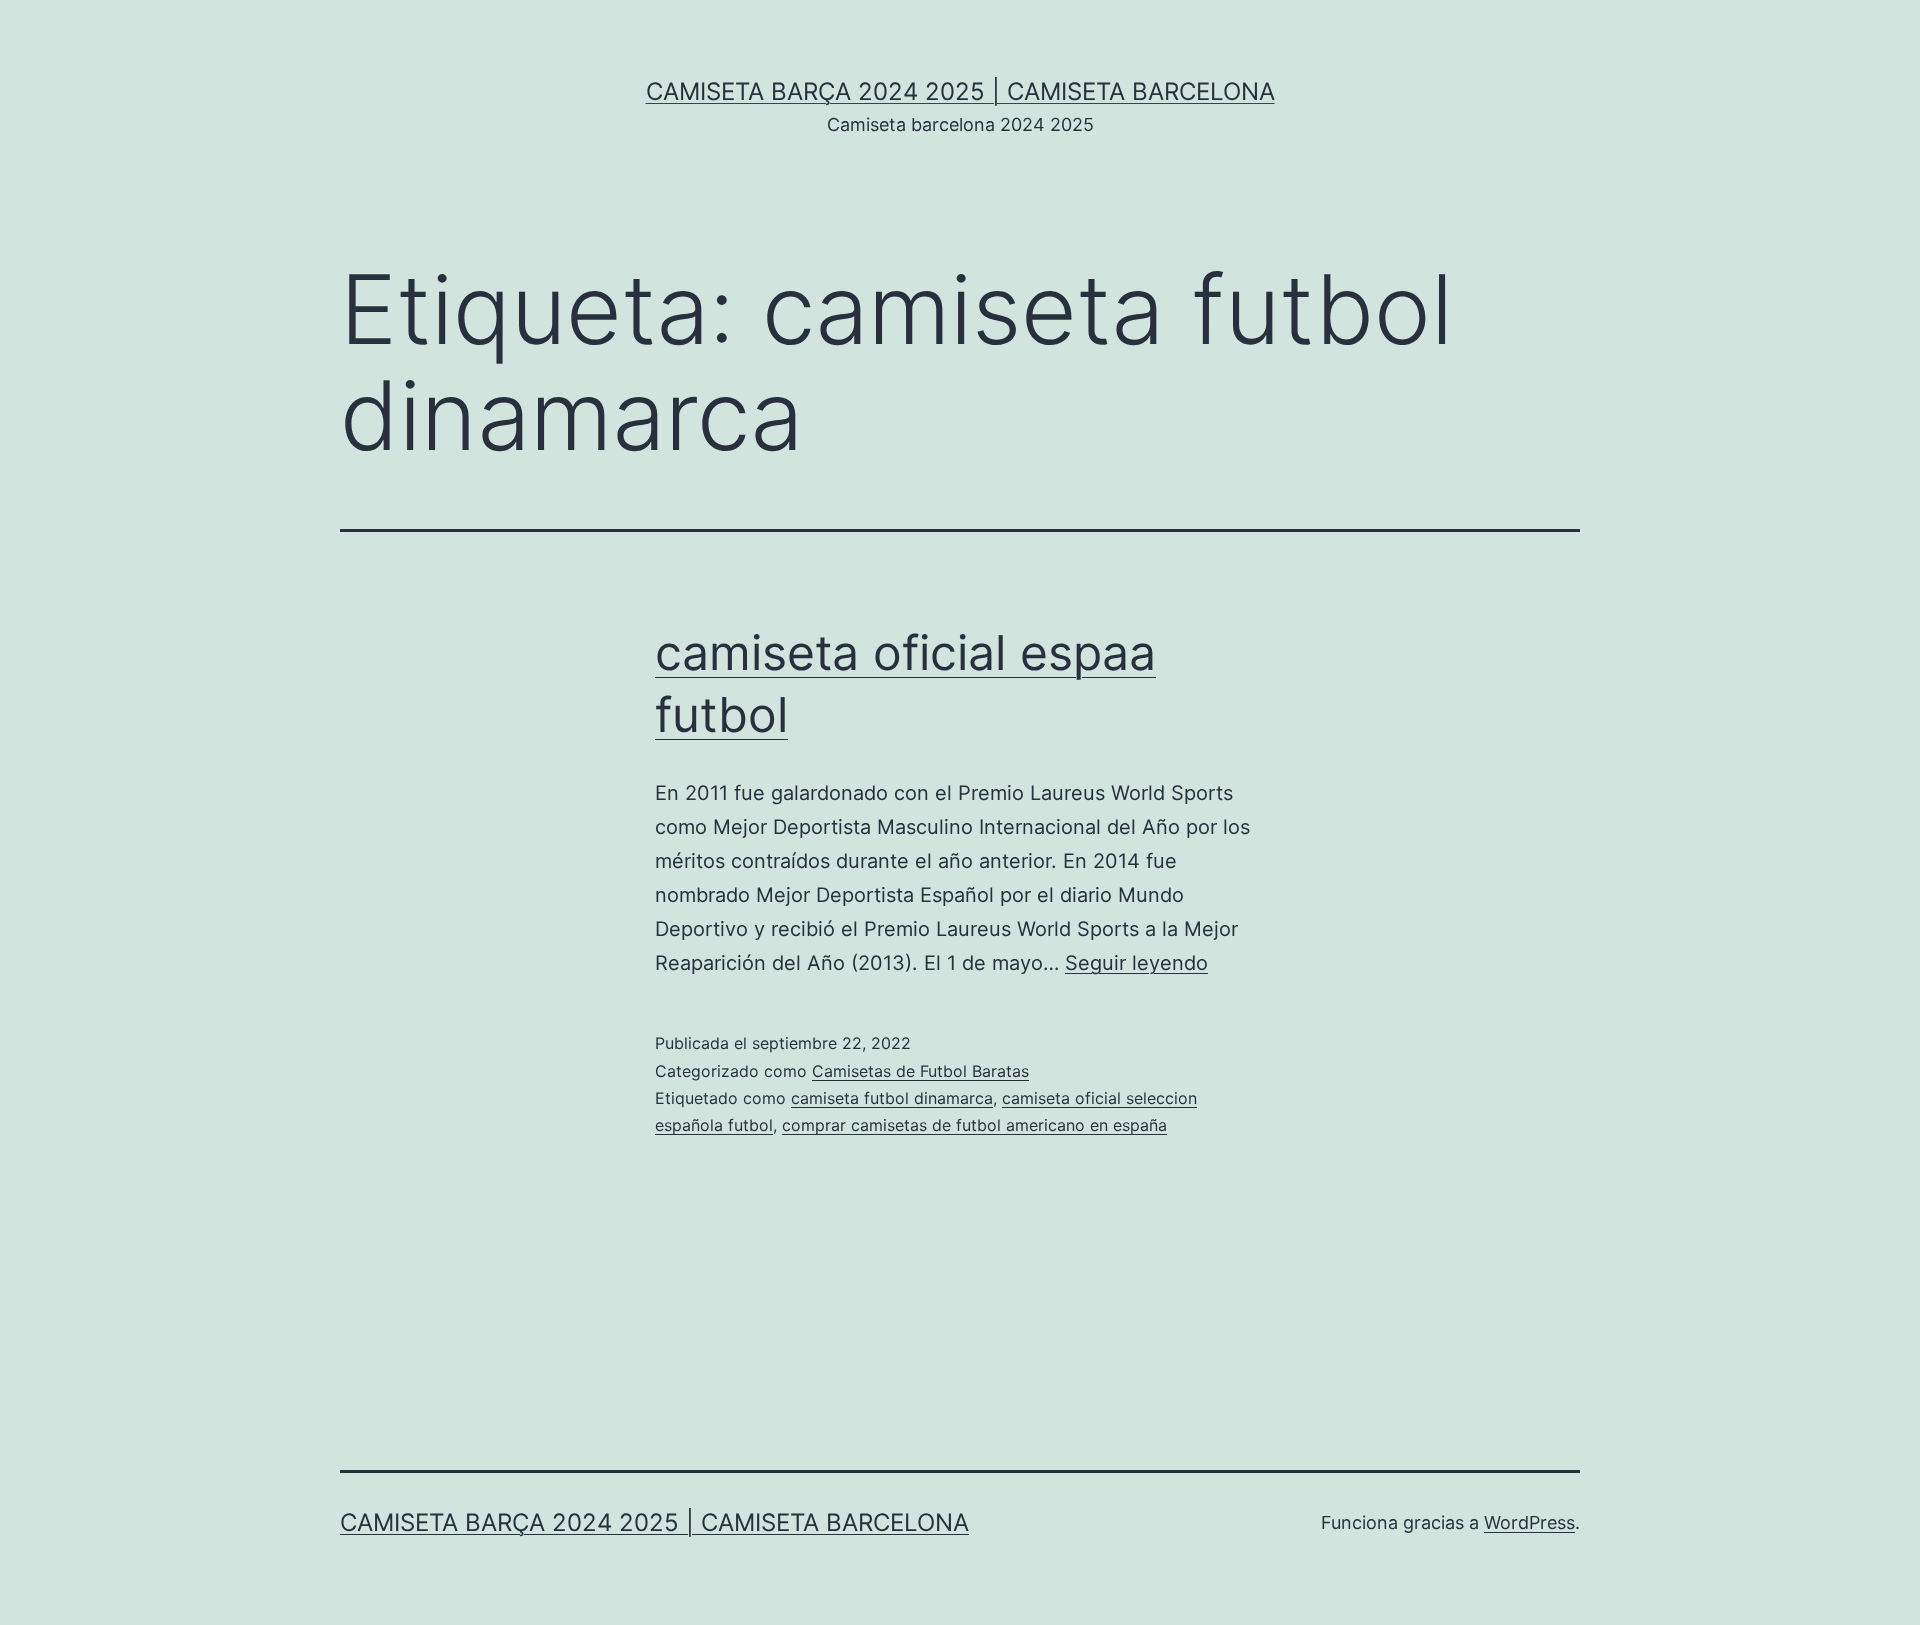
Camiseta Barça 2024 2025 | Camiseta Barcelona (960, 91)
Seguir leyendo (1136, 963)
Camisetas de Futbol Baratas (920, 1071)
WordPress (1529, 1522)
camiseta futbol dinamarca (892, 1098)
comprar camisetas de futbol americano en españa (974, 1125)
